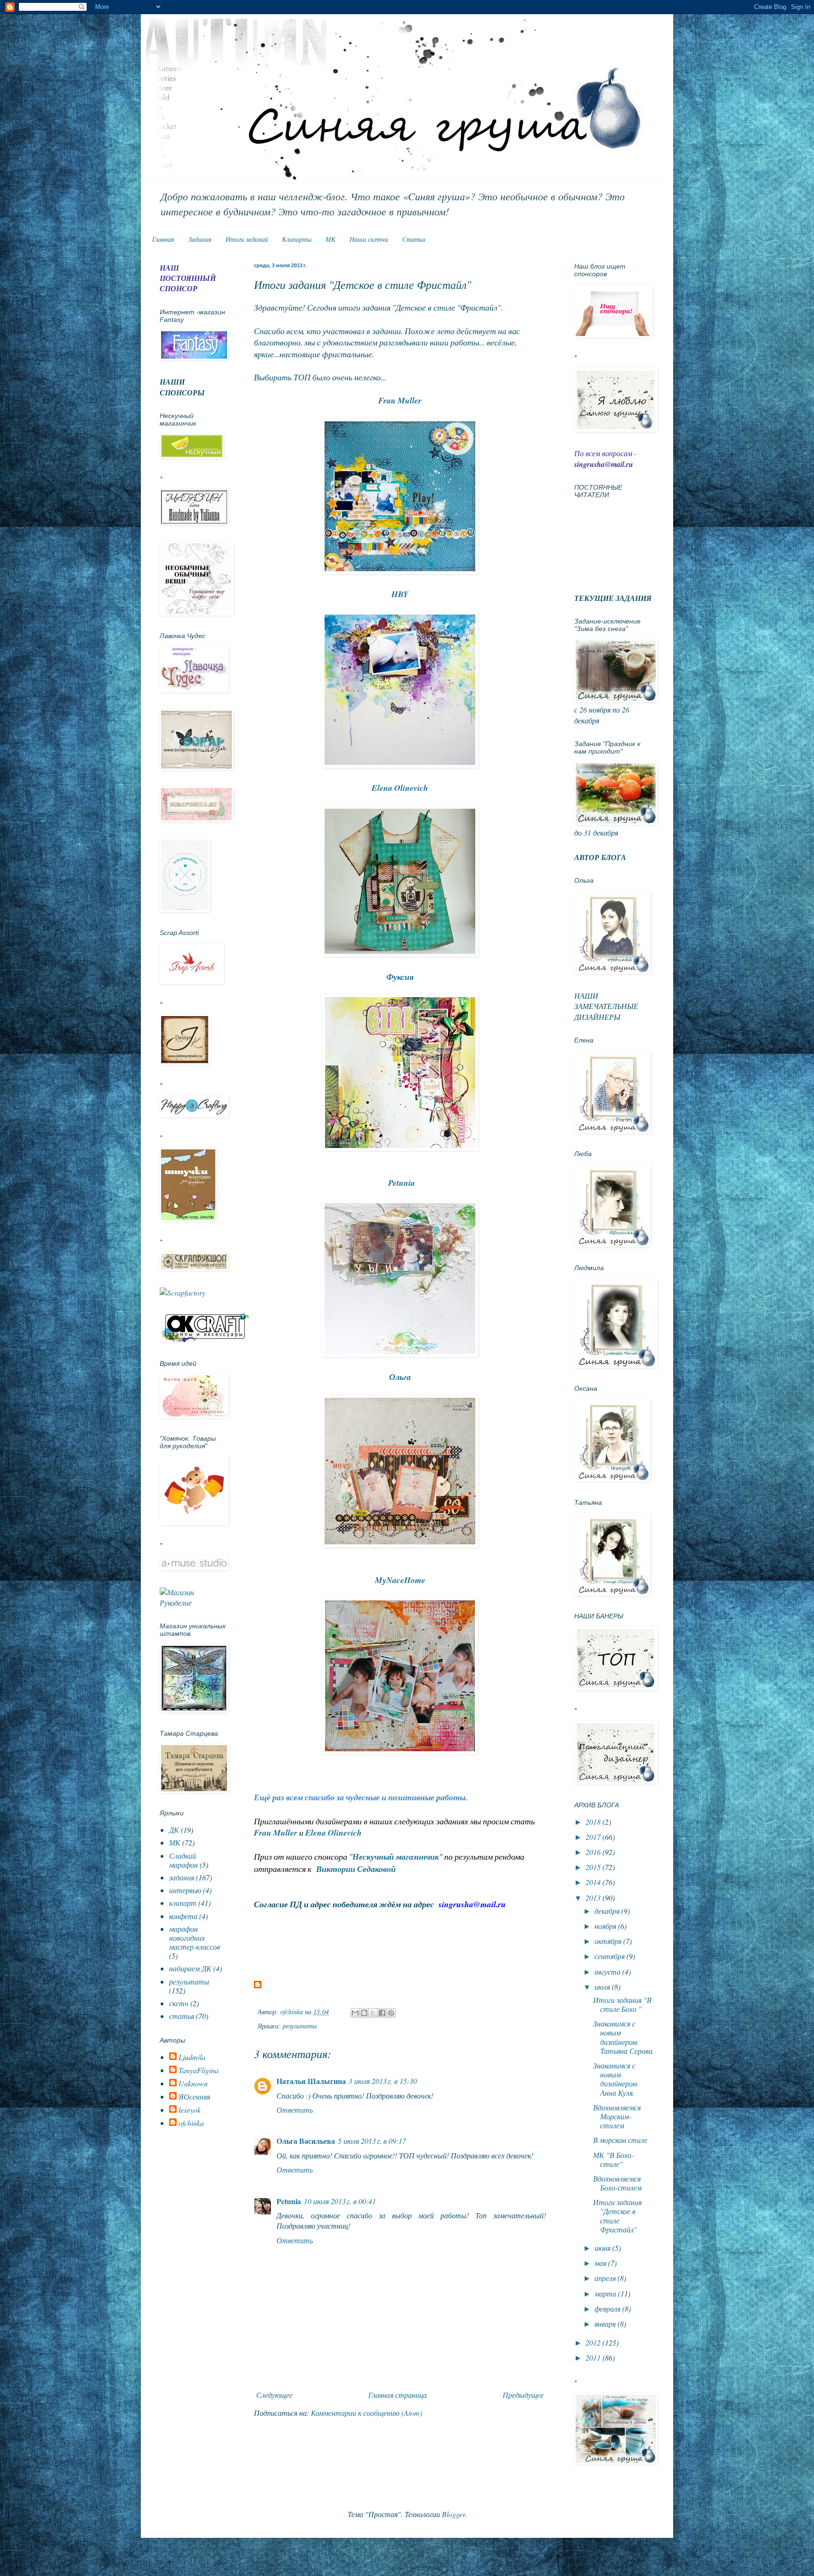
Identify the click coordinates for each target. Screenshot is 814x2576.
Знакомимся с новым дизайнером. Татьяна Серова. (624, 2037)
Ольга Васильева (306, 2141)
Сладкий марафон (183, 1860)
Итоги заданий (247, 239)
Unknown (193, 2084)
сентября (610, 1956)
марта (606, 2293)
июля (603, 1987)
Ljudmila (192, 2057)
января (606, 2324)
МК (330, 239)
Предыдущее (523, 2395)
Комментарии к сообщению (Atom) (366, 2413)
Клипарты (297, 239)
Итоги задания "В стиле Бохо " (622, 2004)
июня (603, 2248)
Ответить (295, 2110)
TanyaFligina (199, 2070)
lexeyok (190, 2110)
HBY (400, 594)
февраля (608, 2309)
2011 (594, 2358)
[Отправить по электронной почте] (355, 2013)
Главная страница (398, 2395)
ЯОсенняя (194, 2097)
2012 (594, 2342)
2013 (594, 1898)
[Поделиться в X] (373, 2013)
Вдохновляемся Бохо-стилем (617, 2183)
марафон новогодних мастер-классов (195, 1938)
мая (601, 2263)
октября (609, 1941)
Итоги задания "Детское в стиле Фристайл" (617, 2216)
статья (182, 2016)
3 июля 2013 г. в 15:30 (383, 2081)
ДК (174, 1830)
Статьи (414, 239)
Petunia (289, 2201)
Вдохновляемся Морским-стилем (617, 2116)
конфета (183, 1916)
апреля (606, 2278)
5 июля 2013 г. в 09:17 (372, 2141)
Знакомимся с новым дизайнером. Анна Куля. (616, 2079)
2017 (594, 1837)
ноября (606, 1926)
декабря (608, 1911)
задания (182, 1877)
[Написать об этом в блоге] (364, 2013)
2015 (594, 1867)
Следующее (274, 2395)
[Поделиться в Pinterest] (391, 2013)
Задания (200, 239)
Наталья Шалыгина (311, 2081)
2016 (594, 1852)
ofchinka (191, 2123)
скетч (179, 2003)
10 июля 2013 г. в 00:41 (340, 2201)
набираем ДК (190, 1968)
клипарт (183, 1903)
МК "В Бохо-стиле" (613, 2159)
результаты (300, 2026)
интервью (185, 1890)
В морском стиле (620, 2140)
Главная (163, 239)
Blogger (453, 2514)
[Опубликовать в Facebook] (382, 2013)
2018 (594, 1822)
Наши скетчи (369, 239)
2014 (594, 1882)
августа (608, 1972)
